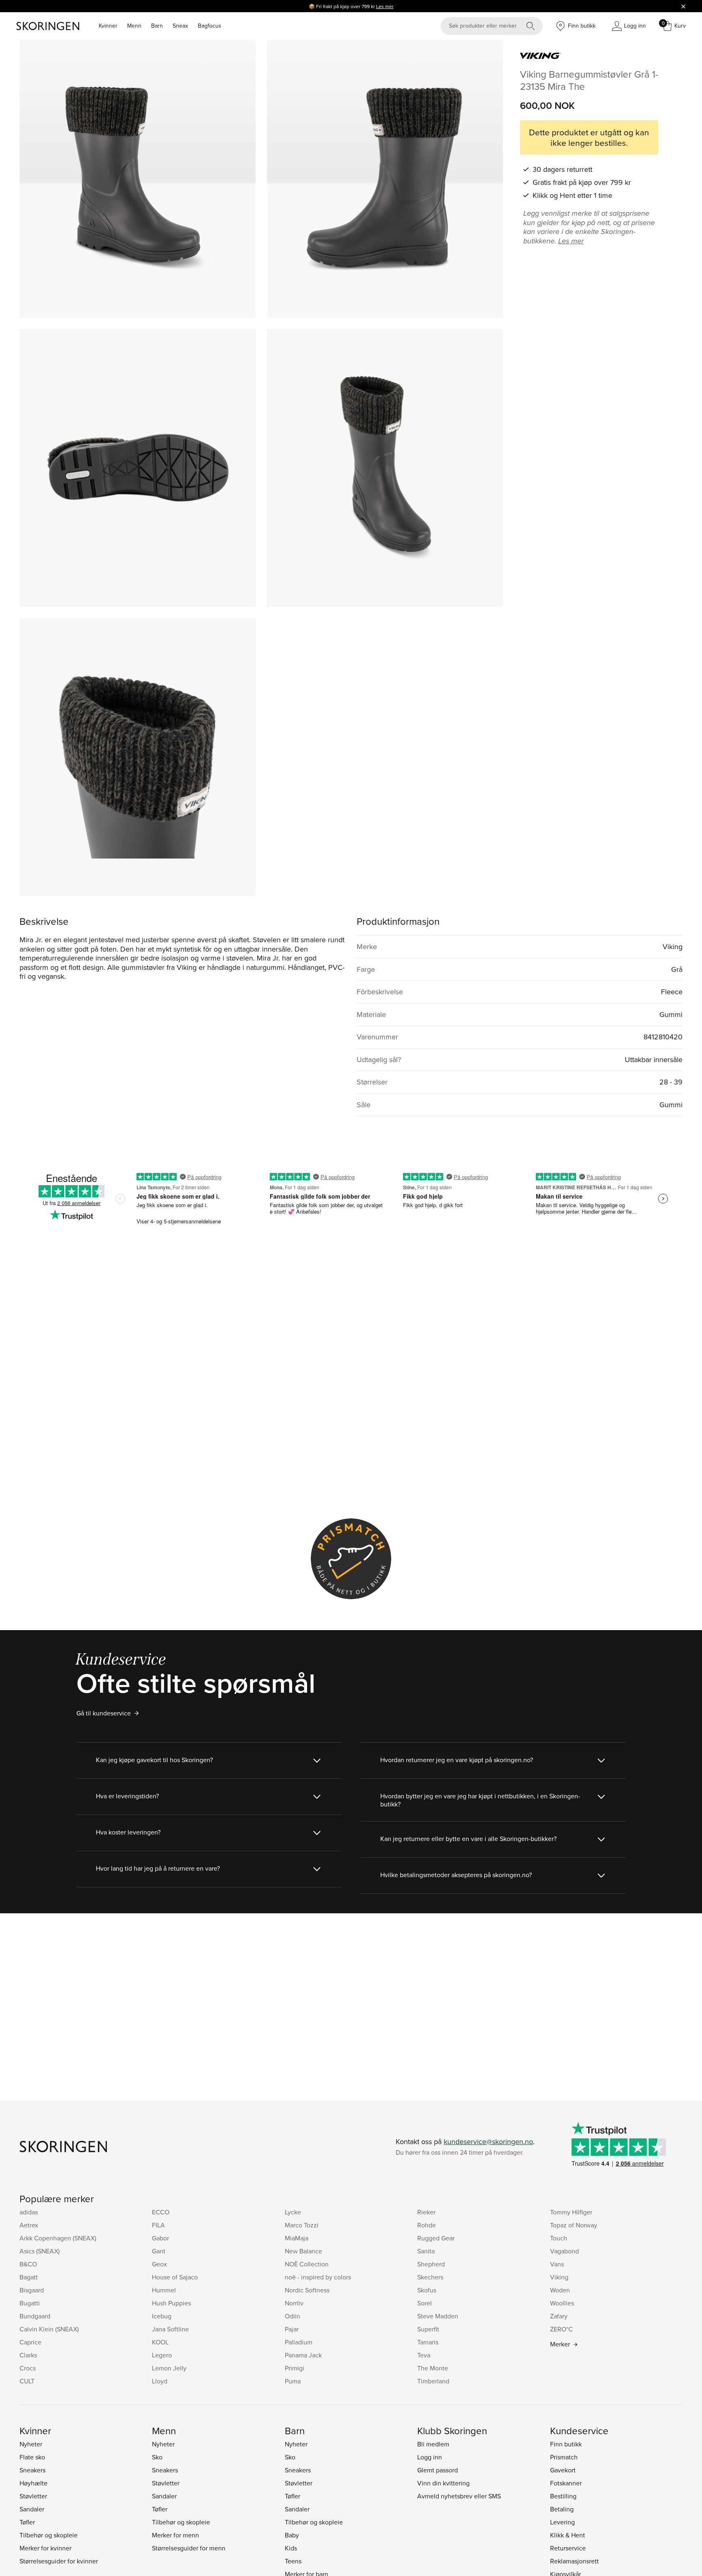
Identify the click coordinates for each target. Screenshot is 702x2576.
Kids (291, 2548)
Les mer (385, 6)
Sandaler (32, 2509)
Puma (293, 2381)
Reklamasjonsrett (574, 2561)
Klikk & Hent (568, 2535)
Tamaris (428, 2342)
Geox (159, 2264)
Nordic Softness (307, 2290)
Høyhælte (34, 2483)
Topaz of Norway (574, 2225)
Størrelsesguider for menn (189, 2548)
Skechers (430, 2277)
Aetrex (29, 2225)
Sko (157, 2457)
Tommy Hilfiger (571, 2212)
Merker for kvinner (45, 2548)
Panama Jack (303, 2355)
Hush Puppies (171, 2303)
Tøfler (27, 2522)
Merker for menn (175, 2535)
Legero (162, 2355)
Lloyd (160, 2381)
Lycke (293, 2212)
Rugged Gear (436, 2238)
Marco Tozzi (302, 2225)
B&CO (28, 2264)
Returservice (568, 2548)
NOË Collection (307, 2264)
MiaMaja (297, 2238)
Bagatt (29, 2277)
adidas (29, 2212)
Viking (559, 2277)
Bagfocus (210, 26)
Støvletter (33, 2496)
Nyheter (31, 2444)
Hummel (164, 2290)
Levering (562, 2522)
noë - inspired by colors (318, 2277)
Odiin (292, 2316)
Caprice (30, 2342)
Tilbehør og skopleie (49, 2535)
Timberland (433, 2381)
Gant (159, 2251)
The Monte (433, 2368)
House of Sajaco (175, 2277)
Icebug (162, 2316)
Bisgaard (32, 2290)
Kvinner (108, 26)
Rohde (427, 2225)
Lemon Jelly (169, 2368)
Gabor (160, 2238)
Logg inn (430, 2457)
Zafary (559, 2316)
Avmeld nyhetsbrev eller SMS (459, 2496)
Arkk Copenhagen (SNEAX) (58, 2238)
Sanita (426, 2251)
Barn (157, 26)
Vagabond (564, 2251)
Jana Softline (170, 2329)
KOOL (160, 2342)
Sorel (425, 2303)
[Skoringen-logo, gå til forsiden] (48, 26)
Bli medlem (433, 2444)
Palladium (299, 2342)
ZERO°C (561, 2329)
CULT (27, 2381)
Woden (560, 2290)
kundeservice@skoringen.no (488, 2141)
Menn (134, 26)
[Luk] (683, 6)
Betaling (562, 2509)
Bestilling (563, 2496)
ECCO (161, 2212)
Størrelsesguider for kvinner (59, 2561)
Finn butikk (566, 2444)
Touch (559, 2238)
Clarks (28, 2355)
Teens (293, 2561)
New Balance (303, 2251)
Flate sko (32, 2457)
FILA (158, 2225)
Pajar (292, 2329)
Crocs (28, 2368)
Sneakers (32, 2470)
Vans (557, 2264)
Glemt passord (438, 2470)
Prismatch (564, 2457)
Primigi (295, 2368)
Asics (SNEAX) (40, 2251)
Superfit (428, 2329)
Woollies (562, 2303)
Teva (424, 2355)
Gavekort (563, 2470)
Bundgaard (35, 2316)
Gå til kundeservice (104, 1713)
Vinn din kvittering (443, 2483)
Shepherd (431, 2264)
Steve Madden (438, 2316)
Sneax (180, 26)
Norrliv (294, 2303)
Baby (292, 2535)
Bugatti (30, 2303)
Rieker (426, 2212)
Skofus (427, 2290)
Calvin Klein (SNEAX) (49, 2329)
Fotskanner (566, 2483)
